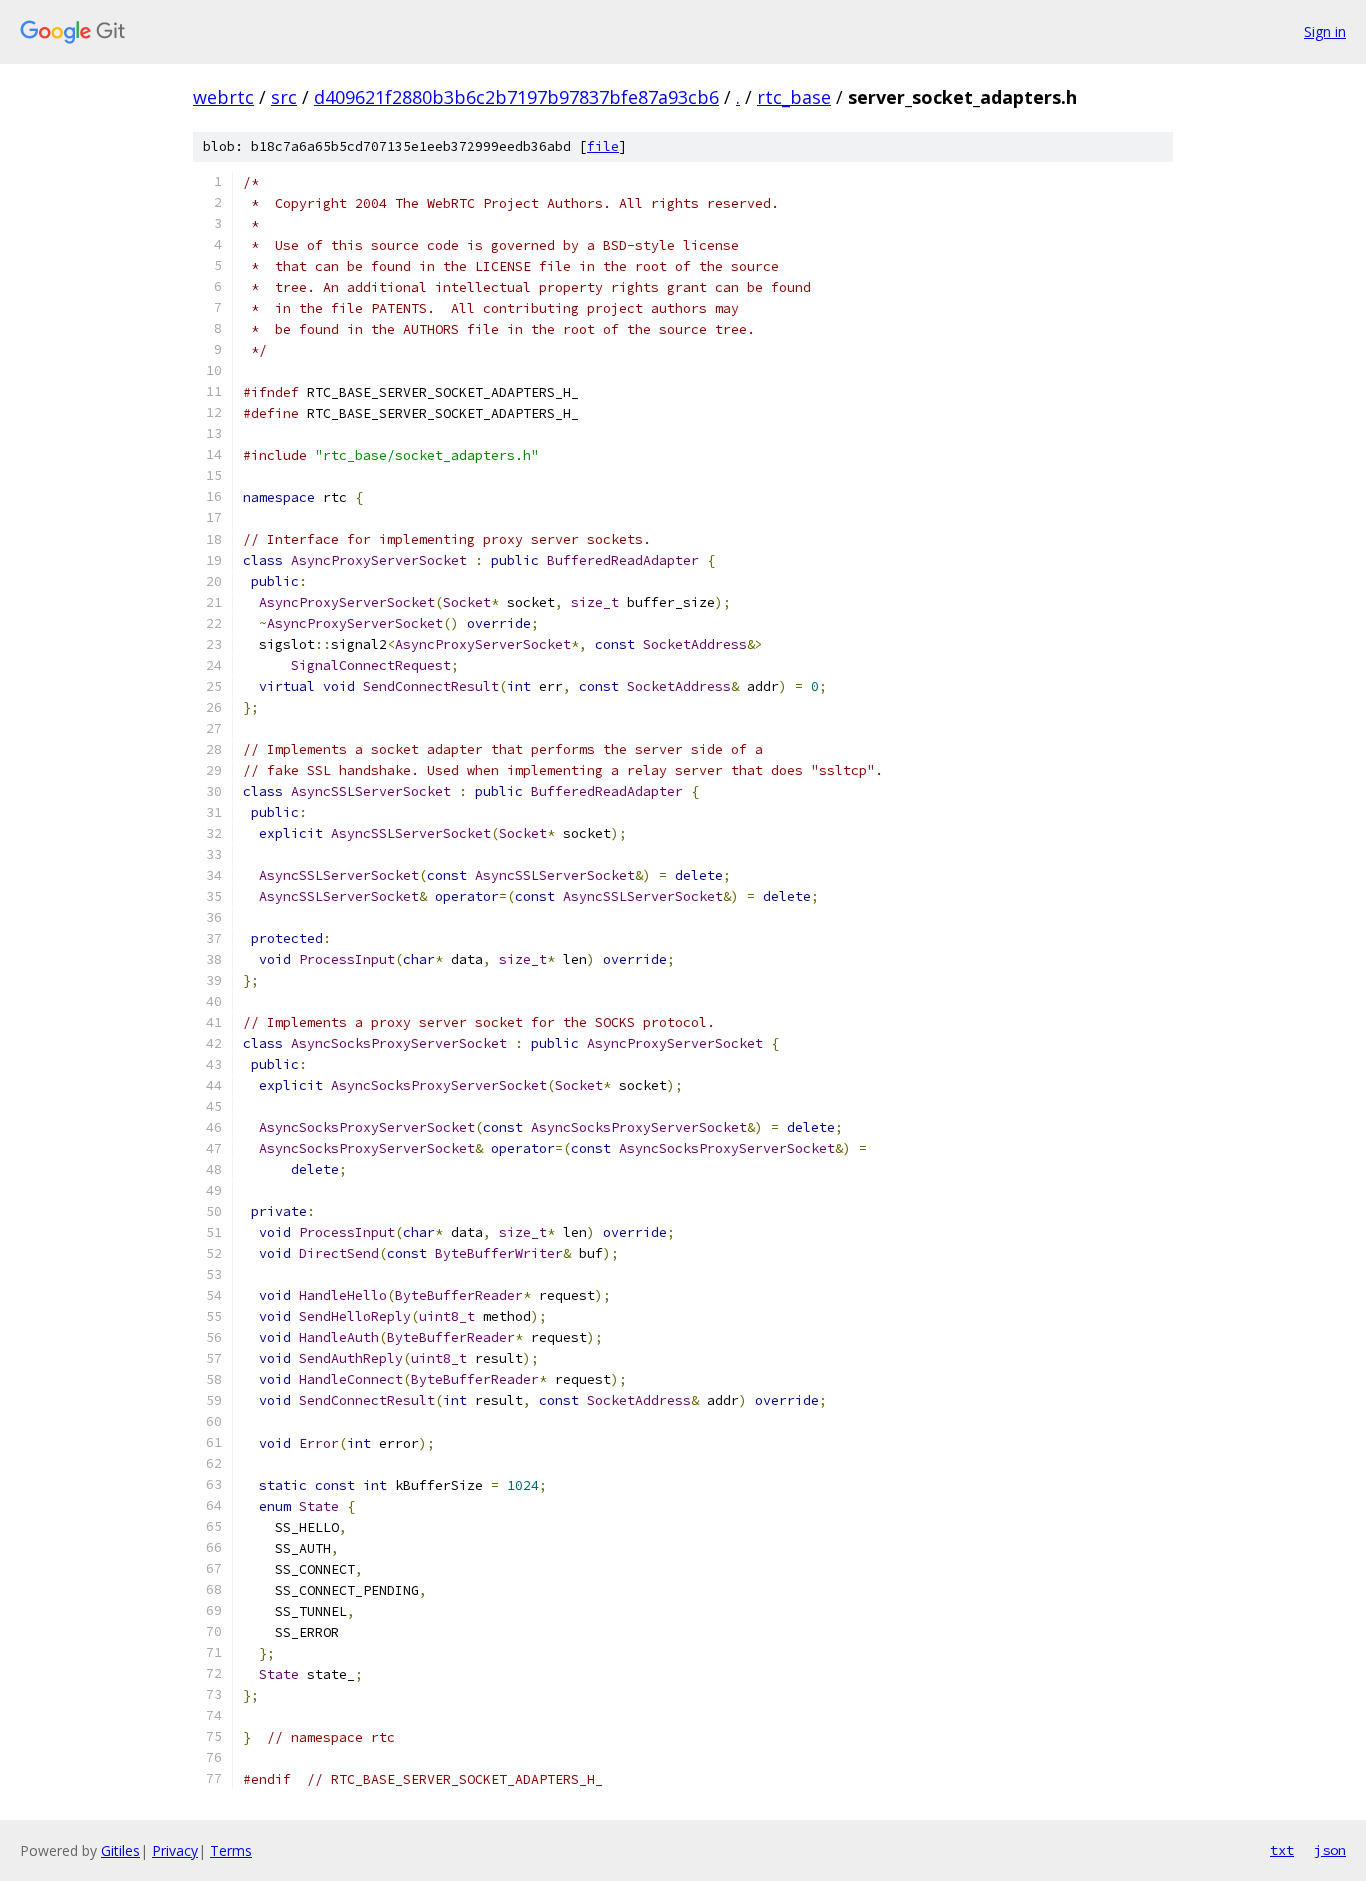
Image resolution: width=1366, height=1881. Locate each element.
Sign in (1325, 31)
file (603, 146)
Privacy (175, 1850)
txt (1282, 1850)
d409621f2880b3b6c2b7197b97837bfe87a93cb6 (516, 97)
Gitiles (120, 1850)
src (284, 97)
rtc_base (794, 97)
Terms (231, 1850)
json (1330, 1850)
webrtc (223, 97)
